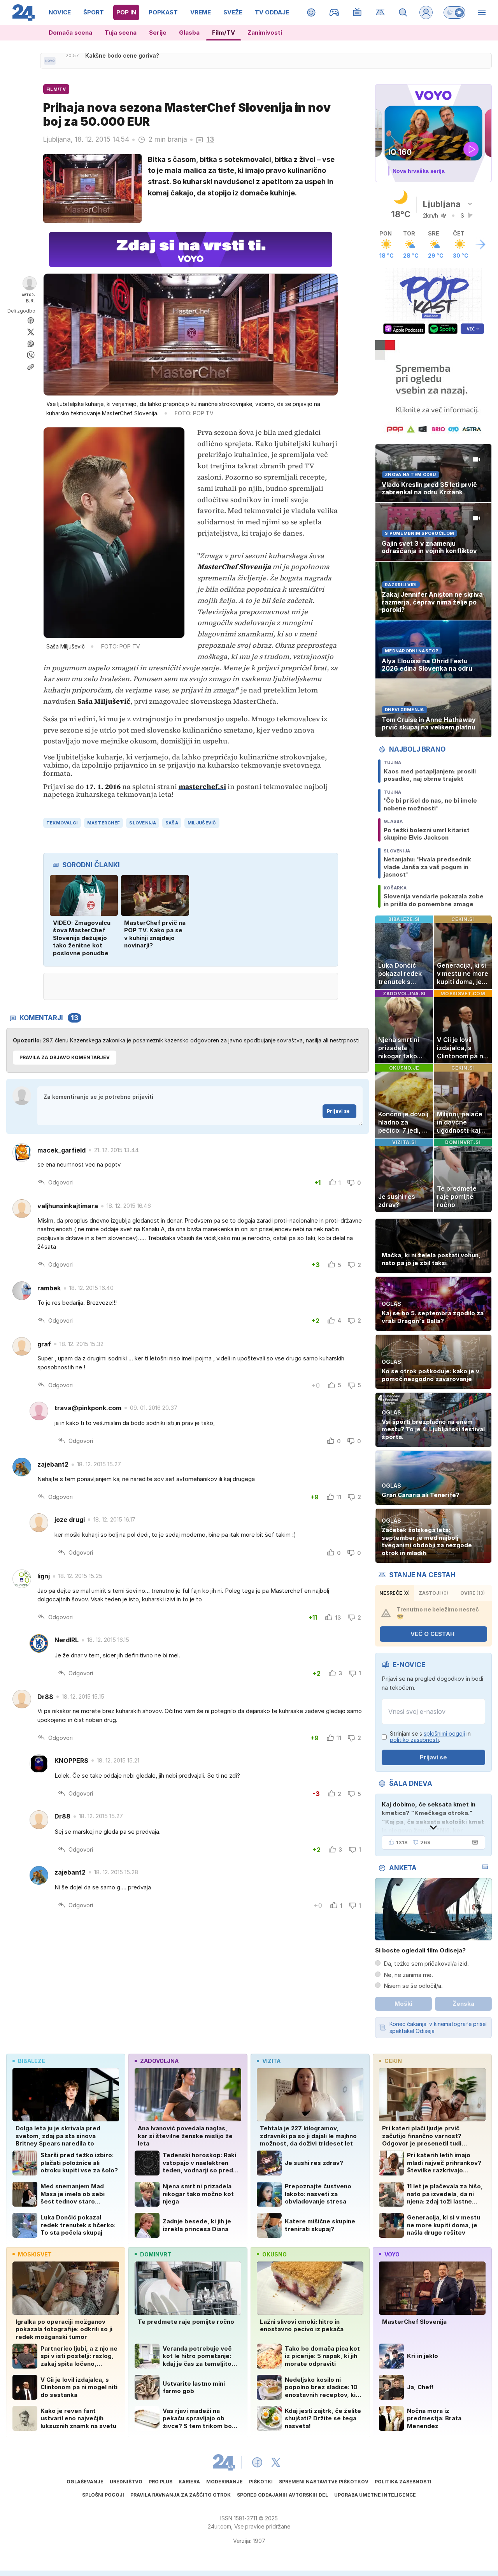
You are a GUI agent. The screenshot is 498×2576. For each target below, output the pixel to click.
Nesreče (395, 1593)
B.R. (30, 301)
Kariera (189, 2482)
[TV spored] (357, 12)
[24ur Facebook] (257, 2462)
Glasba (189, 33)
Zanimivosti (265, 33)
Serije (158, 33)
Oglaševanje (85, 2482)
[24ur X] (276, 2462)
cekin (393, 2061)
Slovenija (142, 823)
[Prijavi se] (426, 12)
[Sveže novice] (50, 61)
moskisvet (35, 2254)
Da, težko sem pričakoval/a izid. (426, 1964)
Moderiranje (224, 2482)
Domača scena (70, 33)
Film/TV (224, 33)
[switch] (454, 12)
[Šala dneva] (473, 1842)
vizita (271, 2061)
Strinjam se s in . (430, 1737)
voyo (392, 2254)
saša (172, 823)
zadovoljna (159, 2061)
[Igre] (334, 12)
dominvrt (156, 2254)
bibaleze (32, 2061)
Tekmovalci (62, 823)
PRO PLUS (160, 2482)
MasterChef (104, 823)
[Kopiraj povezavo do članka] (31, 367)
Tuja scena (121, 33)
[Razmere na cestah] (380, 12)
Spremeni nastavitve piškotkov (324, 2482)
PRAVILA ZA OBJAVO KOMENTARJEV (65, 1057)
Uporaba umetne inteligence (375, 2495)
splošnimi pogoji (444, 1733)
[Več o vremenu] (480, 244)
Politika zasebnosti (403, 2482)
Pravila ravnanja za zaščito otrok (181, 2495)
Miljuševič (202, 823)
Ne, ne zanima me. (408, 1975)
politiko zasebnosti (414, 1740)
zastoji (433, 1593)
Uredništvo (126, 2482)
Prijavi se (338, 1111)
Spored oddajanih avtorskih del (282, 2495)
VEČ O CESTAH (432, 1634)
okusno (274, 2254)
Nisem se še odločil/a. (413, 1986)
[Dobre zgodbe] (311, 12)
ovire (473, 1593)
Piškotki (261, 2482)
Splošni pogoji (103, 2495)
